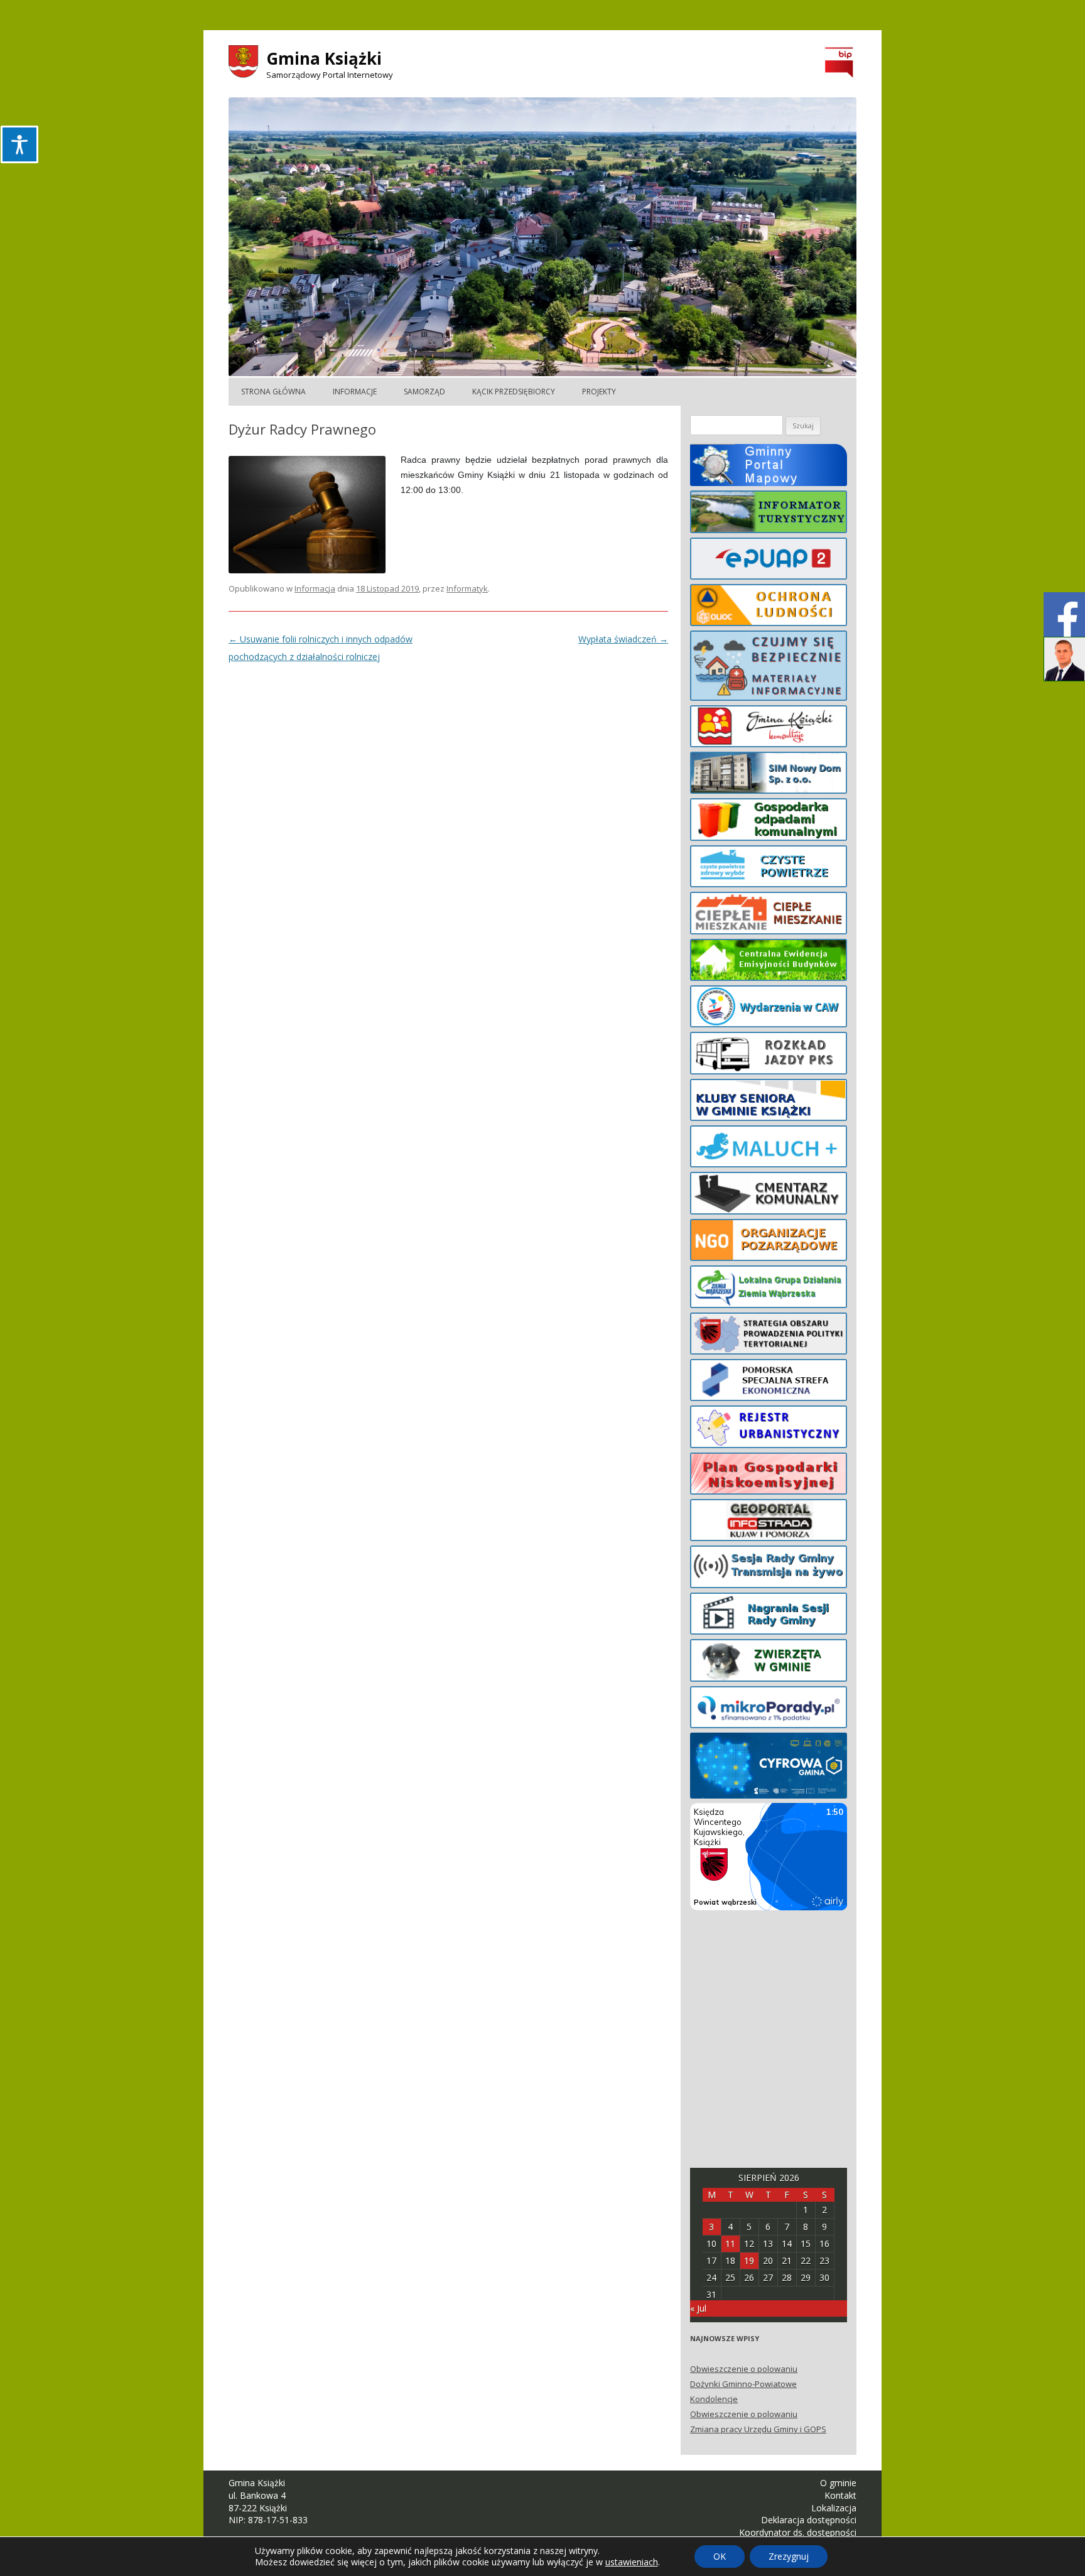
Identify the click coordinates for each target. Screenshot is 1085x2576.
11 (730, 2243)
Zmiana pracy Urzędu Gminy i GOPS (758, 2429)
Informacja (315, 588)
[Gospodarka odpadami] (769, 821)
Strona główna (273, 392)
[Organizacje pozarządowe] (769, 1242)
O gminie (838, 2483)
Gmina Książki (324, 58)
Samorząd (424, 392)
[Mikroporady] (769, 1709)
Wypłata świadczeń (623, 639)
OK (720, 2556)
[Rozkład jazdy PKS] (769, 1055)
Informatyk (467, 588)
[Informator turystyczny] (769, 514)
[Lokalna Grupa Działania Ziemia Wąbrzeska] (769, 1289)
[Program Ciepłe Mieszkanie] (769, 915)
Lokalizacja (834, 2508)
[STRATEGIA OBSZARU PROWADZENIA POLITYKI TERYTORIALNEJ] (769, 1336)
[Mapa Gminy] (769, 467)
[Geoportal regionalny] (769, 1522)
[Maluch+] (769, 1149)
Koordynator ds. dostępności (798, 2532)
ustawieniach (632, 2562)
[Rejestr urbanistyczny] (769, 1429)
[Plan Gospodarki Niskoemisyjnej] (769, 1476)
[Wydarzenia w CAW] (769, 1009)
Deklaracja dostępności (809, 2520)
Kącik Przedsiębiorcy (514, 392)
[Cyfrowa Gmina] (769, 1768)
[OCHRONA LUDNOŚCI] (769, 607)
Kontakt (840, 2495)
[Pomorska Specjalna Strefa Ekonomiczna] (769, 1382)
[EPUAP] (769, 561)
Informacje (355, 392)
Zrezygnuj (789, 2556)
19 (749, 2260)
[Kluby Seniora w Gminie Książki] (769, 1102)
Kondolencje (714, 2399)
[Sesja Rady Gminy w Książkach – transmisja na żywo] (769, 1569)
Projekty (599, 392)
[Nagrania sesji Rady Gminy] (769, 1616)
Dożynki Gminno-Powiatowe (743, 2384)
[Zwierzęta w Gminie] (769, 1662)
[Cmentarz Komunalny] (769, 1195)
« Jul (698, 2308)
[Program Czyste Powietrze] (769, 869)
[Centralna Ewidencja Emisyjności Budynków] (769, 962)
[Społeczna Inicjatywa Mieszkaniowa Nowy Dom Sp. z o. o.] (769, 775)
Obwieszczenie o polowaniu (744, 2369)
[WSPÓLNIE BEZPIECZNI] (769, 668)
